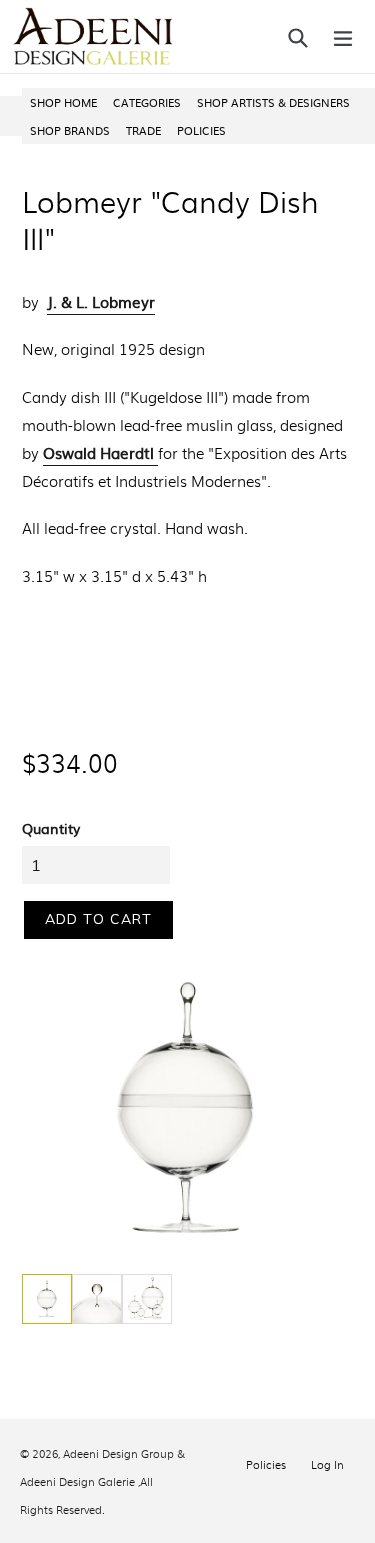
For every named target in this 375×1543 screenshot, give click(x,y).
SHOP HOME (63, 102)
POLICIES (201, 130)
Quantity (51, 828)
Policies (266, 1464)
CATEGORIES (147, 102)
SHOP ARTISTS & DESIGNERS (273, 102)
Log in (327, 1464)
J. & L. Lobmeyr (101, 301)
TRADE (143, 130)
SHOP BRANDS (70, 130)
